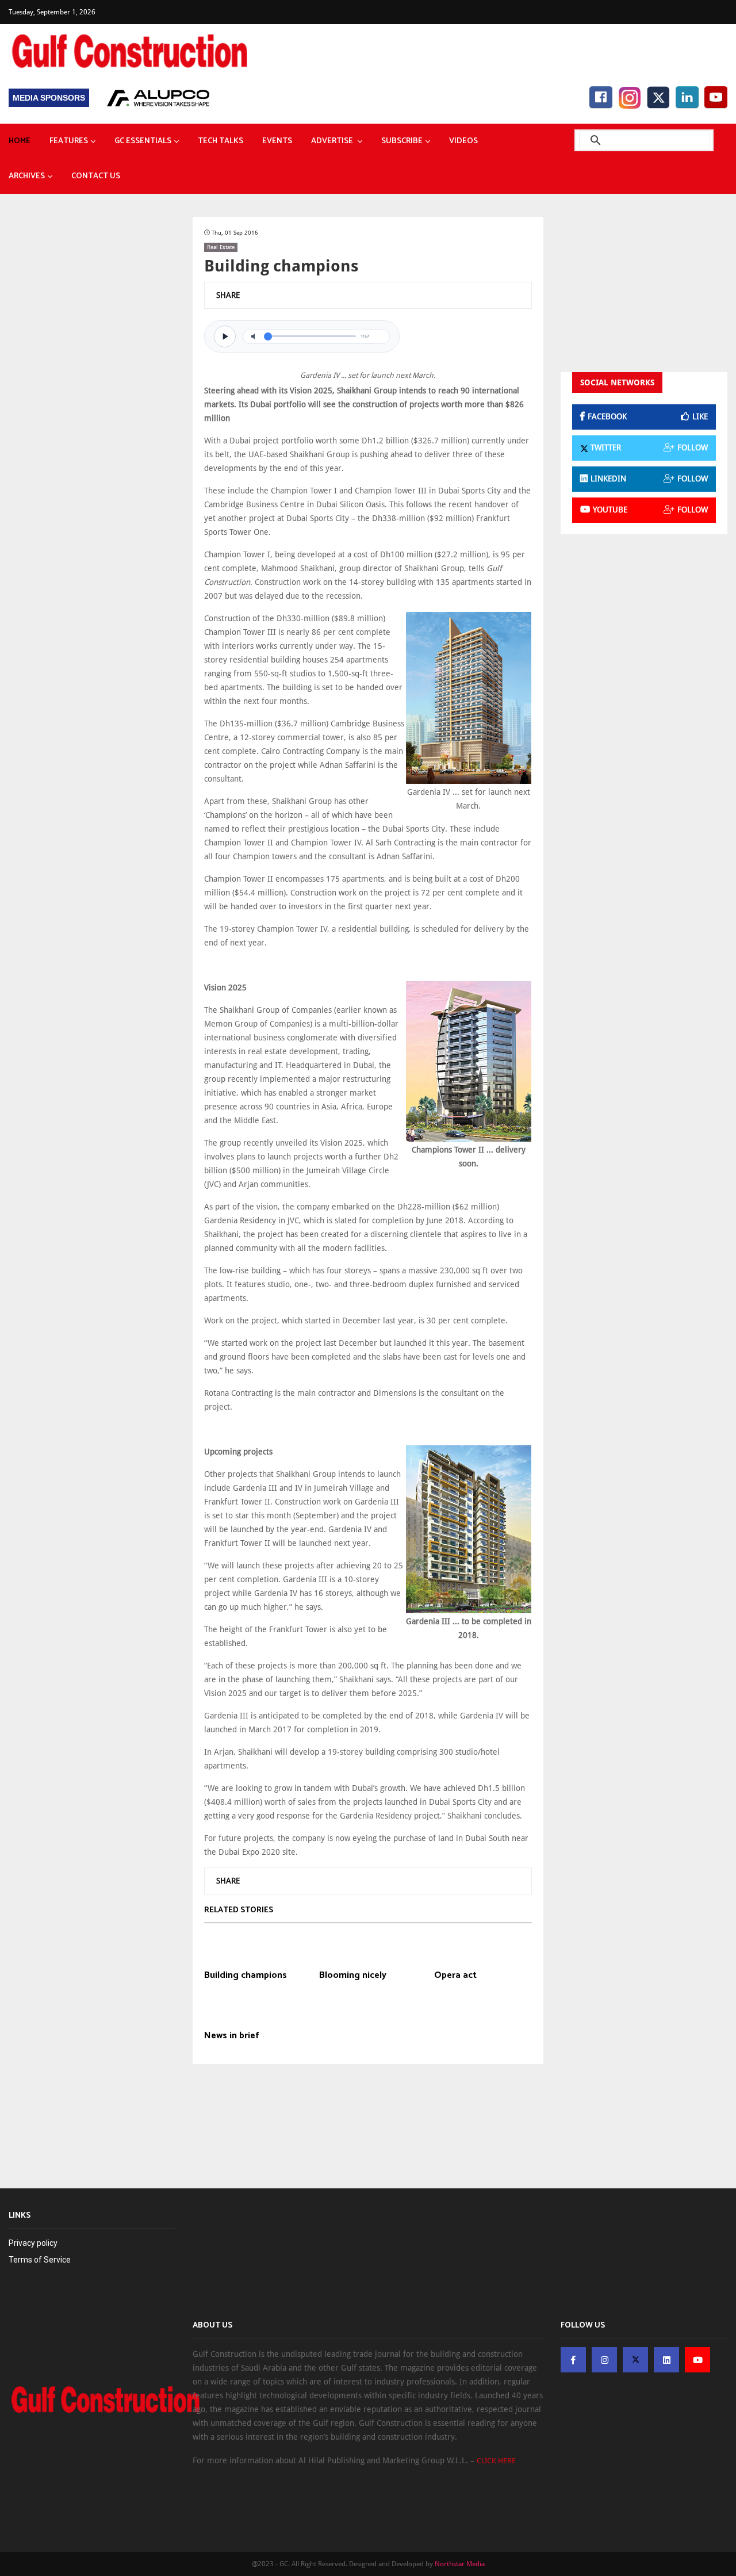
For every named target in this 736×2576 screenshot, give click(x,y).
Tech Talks (221, 141)
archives (27, 176)
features (69, 141)
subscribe (402, 141)
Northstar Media (460, 2564)
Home (20, 141)
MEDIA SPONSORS (49, 98)
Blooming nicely (353, 1976)
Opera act (455, 1976)
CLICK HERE (496, 2461)
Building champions (246, 1976)
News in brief (232, 2036)
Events (277, 141)
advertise (333, 141)
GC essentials (143, 141)
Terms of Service (40, 2260)
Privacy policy (33, 2243)
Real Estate (221, 247)
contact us (96, 176)
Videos (463, 141)
